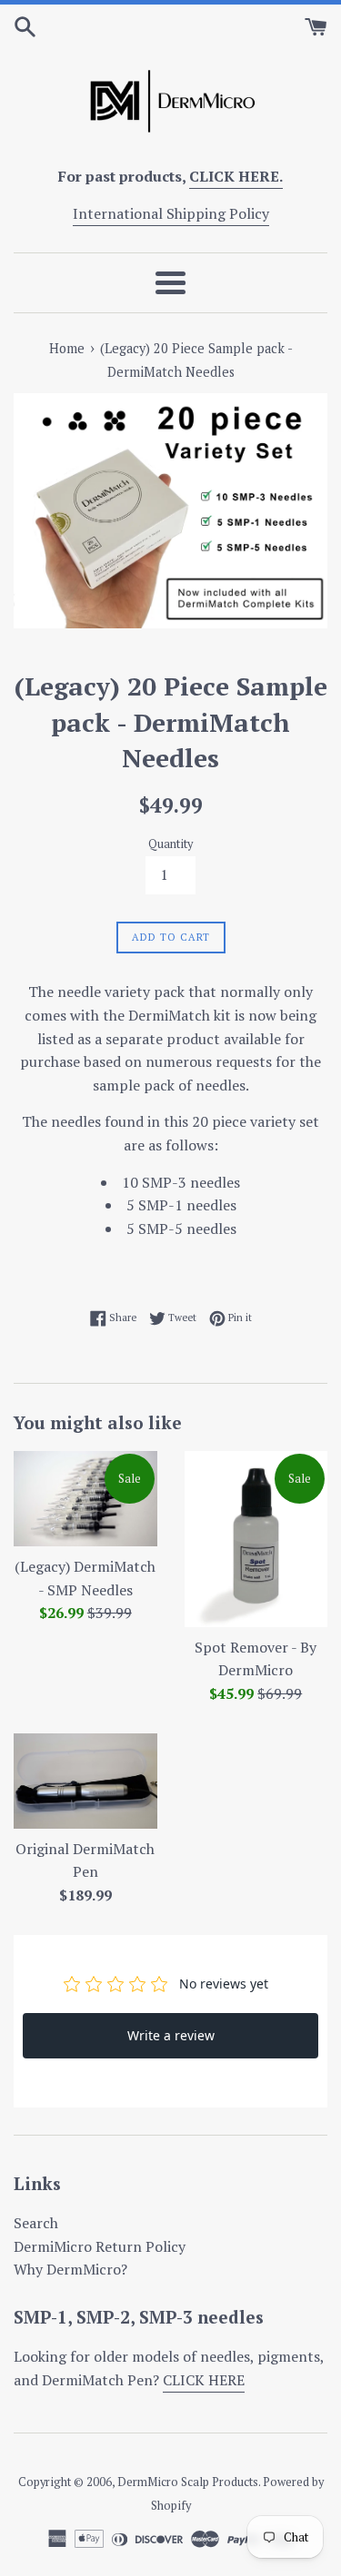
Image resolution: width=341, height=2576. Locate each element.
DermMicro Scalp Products (188, 2482)
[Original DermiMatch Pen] (85, 1781)
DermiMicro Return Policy (100, 2246)
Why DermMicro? (70, 2269)
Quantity (170, 844)
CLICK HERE (204, 2380)
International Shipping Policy (171, 213)
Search (36, 2223)
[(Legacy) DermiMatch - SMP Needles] (85, 1499)
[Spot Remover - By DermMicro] (256, 1539)
